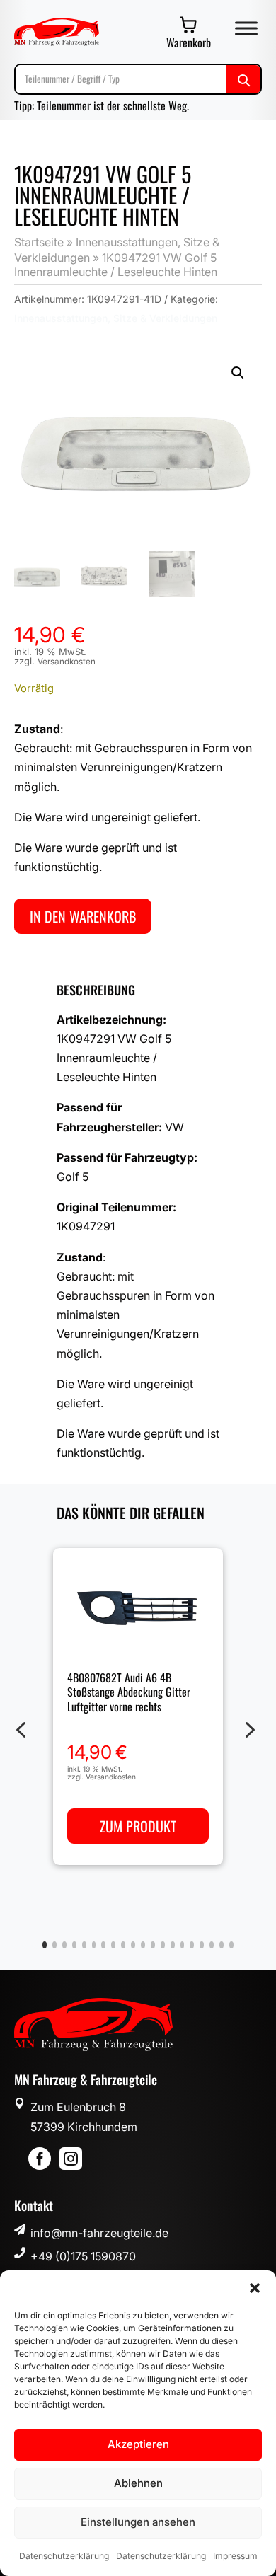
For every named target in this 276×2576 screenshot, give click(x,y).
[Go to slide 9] (123, 1945)
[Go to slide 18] (212, 1945)
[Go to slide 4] (74, 1945)
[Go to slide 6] (94, 1945)
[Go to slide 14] (173, 1945)
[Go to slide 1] (45, 1945)
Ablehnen (138, 2483)
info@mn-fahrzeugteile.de (99, 2233)
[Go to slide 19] (222, 1945)
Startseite (39, 242)
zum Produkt (138, 1825)
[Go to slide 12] (153, 1945)
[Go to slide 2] (54, 1945)
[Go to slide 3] (64, 1945)
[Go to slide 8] (113, 1945)
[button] (255, 2288)
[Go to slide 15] (183, 1945)
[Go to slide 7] (103, 1945)
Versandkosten (67, 662)
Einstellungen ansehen (138, 2522)
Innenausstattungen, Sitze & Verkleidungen (116, 318)
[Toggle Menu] (246, 28)
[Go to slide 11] (143, 1945)
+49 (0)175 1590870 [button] (83, 2256)
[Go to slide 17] (202, 1945)
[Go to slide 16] (192, 1945)
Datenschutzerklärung (64, 2556)
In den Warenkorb (83, 916)
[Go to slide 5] (84, 1945)
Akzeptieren (138, 2444)
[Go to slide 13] (163, 1945)
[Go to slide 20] (231, 1945)
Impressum (235, 2556)
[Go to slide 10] (133, 1945)
